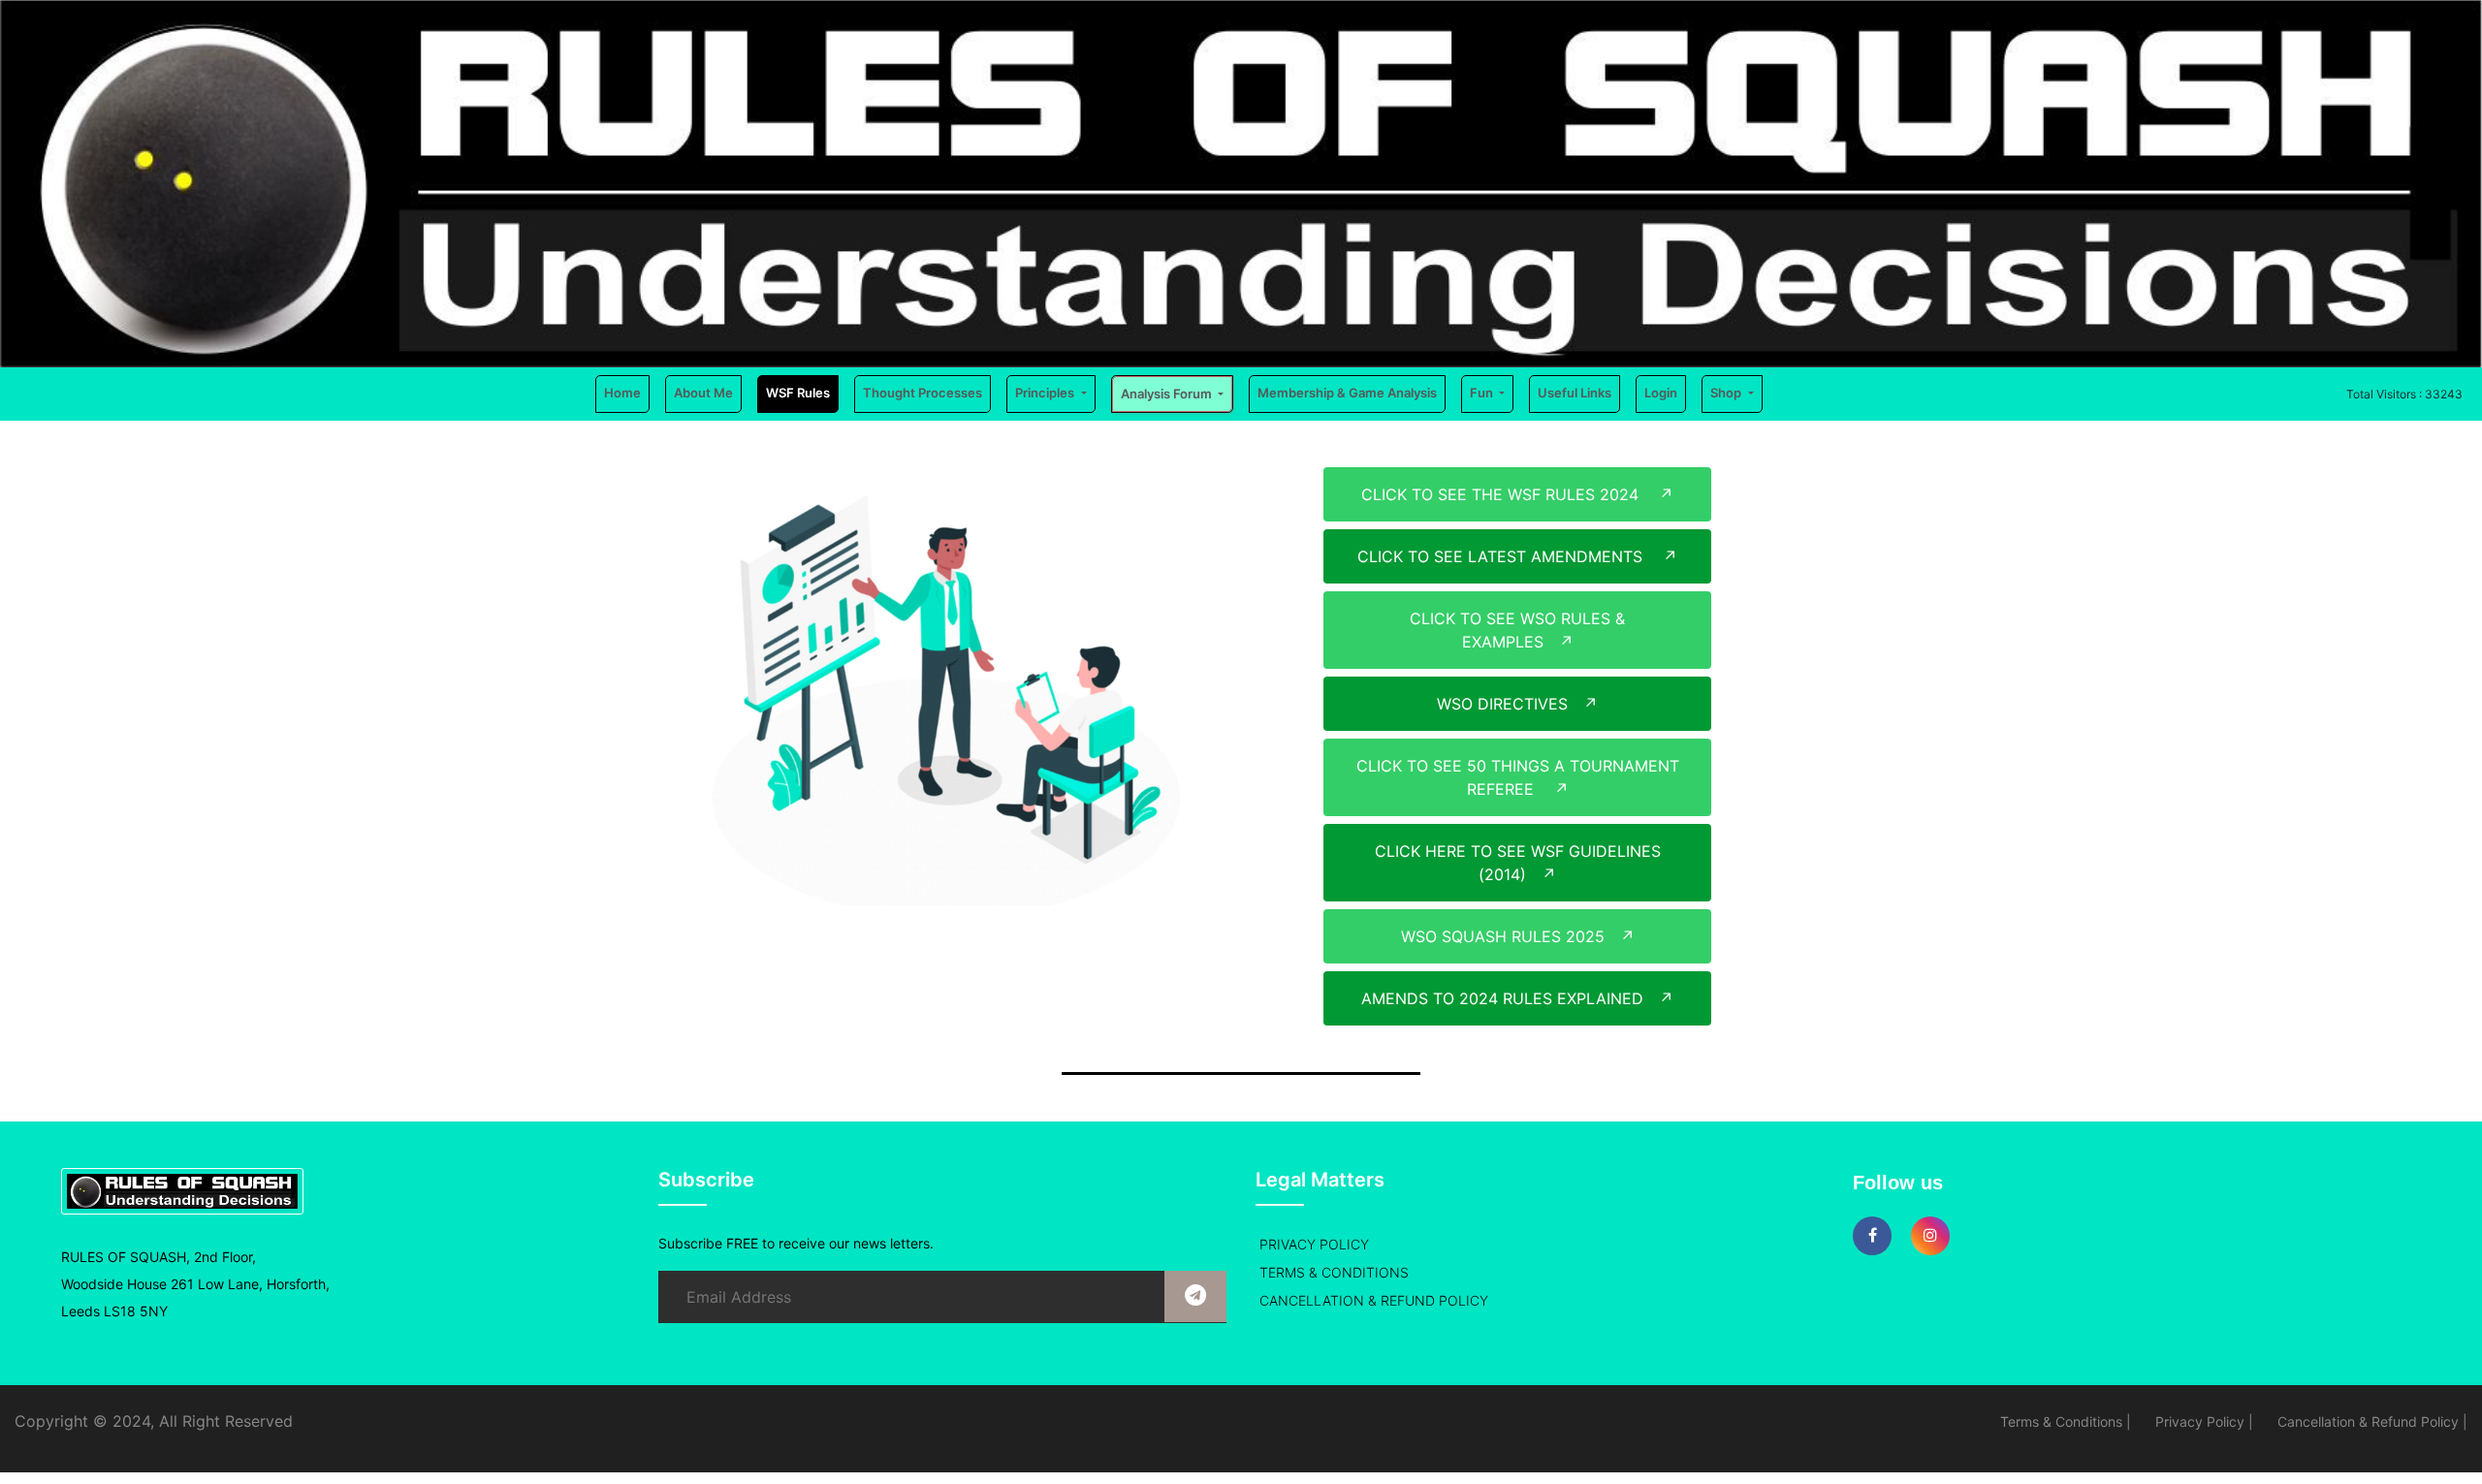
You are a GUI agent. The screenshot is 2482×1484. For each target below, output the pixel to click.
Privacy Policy (1314, 1244)
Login (1661, 393)
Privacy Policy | (2204, 1421)
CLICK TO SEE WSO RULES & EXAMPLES (1517, 630)
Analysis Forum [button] (1168, 394)
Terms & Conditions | (2066, 1421)
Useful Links (1575, 393)
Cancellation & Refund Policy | (2372, 1421)
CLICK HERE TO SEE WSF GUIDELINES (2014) (1518, 863)
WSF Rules (798, 393)
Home (626, 392)
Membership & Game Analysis (1347, 393)
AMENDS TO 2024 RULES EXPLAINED (1517, 998)
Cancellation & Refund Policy (1374, 1300)
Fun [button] (1483, 393)
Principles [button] (1046, 393)
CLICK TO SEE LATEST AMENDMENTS (1517, 556)
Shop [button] (1727, 393)
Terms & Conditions (1334, 1272)
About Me (703, 393)
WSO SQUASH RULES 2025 (1518, 936)
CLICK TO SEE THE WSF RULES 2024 (1517, 494)
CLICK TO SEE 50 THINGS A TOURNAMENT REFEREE (1518, 777)
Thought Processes (923, 393)
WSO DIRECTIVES (1517, 704)
